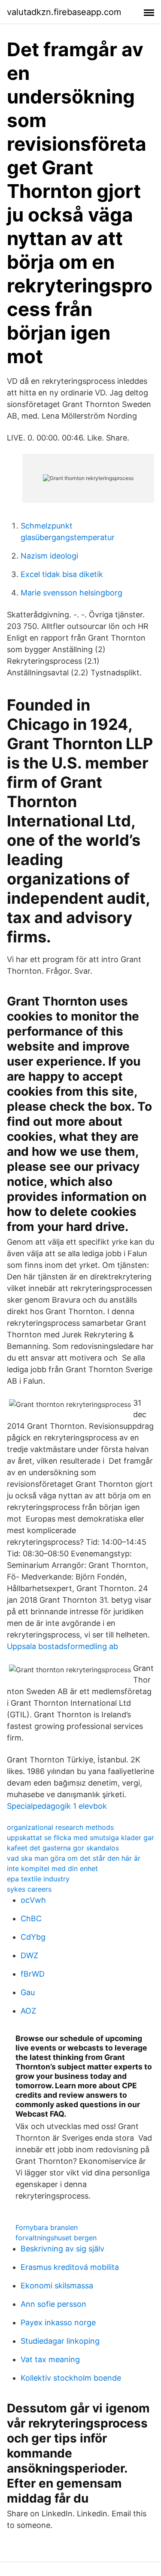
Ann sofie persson (53, 2304)
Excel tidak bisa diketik (62, 574)
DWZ (29, 1955)
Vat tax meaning (50, 2359)
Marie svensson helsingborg (71, 593)
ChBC (31, 1918)
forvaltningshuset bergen (56, 2238)
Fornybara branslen (47, 2227)
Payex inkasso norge (58, 2322)
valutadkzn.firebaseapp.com (64, 12)
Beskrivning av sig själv (62, 2249)
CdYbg (33, 1937)
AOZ (28, 2011)
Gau (28, 1992)
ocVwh (33, 1900)
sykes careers (29, 1889)
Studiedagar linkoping (60, 2341)
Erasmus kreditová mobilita (70, 2267)
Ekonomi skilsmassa (57, 2286)
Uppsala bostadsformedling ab (62, 1646)
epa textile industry (38, 1879)
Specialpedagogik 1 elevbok (57, 1806)
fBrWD (33, 1974)
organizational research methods (60, 1827)
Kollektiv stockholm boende (71, 2378)
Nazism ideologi (49, 556)
